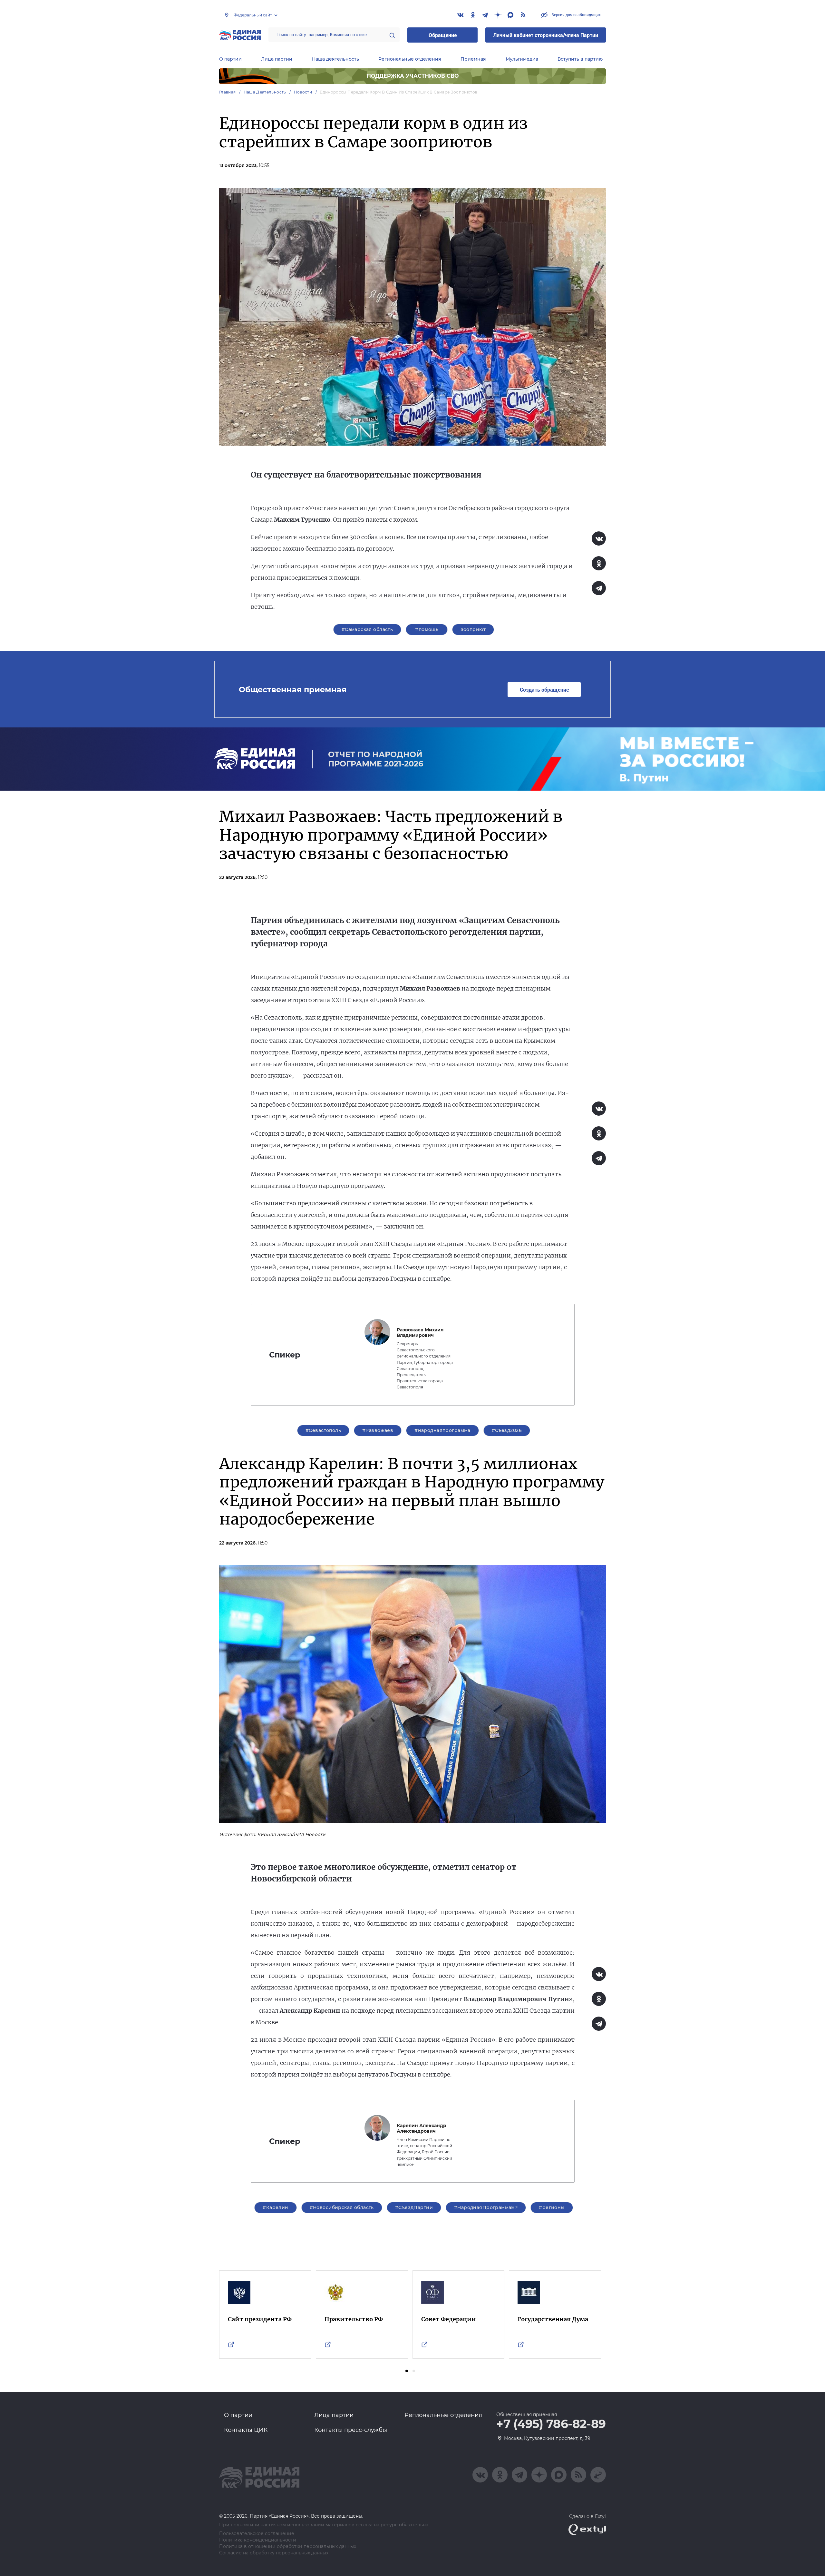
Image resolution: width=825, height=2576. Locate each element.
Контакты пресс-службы (351, 2430)
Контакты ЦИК (246, 2430)
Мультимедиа (522, 59)
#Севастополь (323, 1430)
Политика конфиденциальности (258, 2540)
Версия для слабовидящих (576, 15)
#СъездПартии (414, 2207)
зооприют (473, 629)
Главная (228, 92)
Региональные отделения (410, 59)
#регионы (552, 2207)
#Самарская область (367, 629)
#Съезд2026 (507, 1430)
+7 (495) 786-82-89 (551, 2424)
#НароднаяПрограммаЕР (486, 2207)
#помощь (427, 629)
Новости (303, 92)
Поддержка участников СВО (413, 76)
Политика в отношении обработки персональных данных (288, 2546)
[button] (407, 2371)
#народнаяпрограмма (442, 1430)
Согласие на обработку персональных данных (274, 2553)
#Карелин (275, 2207)
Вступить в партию (580, 59)
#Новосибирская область (342, 2207)
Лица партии (277, 59)
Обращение (443, 35)
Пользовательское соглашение (257, 2534)
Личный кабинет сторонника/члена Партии (546, 35)
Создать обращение (544, 690)
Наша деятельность (335, 59)
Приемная (473, 59)
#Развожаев (378, 1430)
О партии (230, 59)
